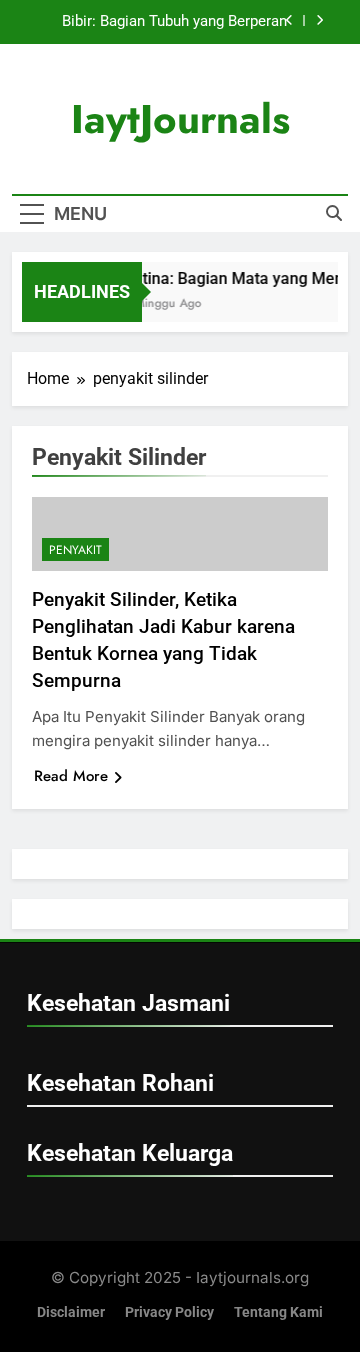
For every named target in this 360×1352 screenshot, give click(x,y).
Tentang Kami (278, 1312)
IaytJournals (180, 119)
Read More (71, 776)
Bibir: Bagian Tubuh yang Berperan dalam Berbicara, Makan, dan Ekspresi (160, 22)
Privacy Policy (169, 1312)
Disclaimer (71, 1312)
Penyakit (75, 550)
